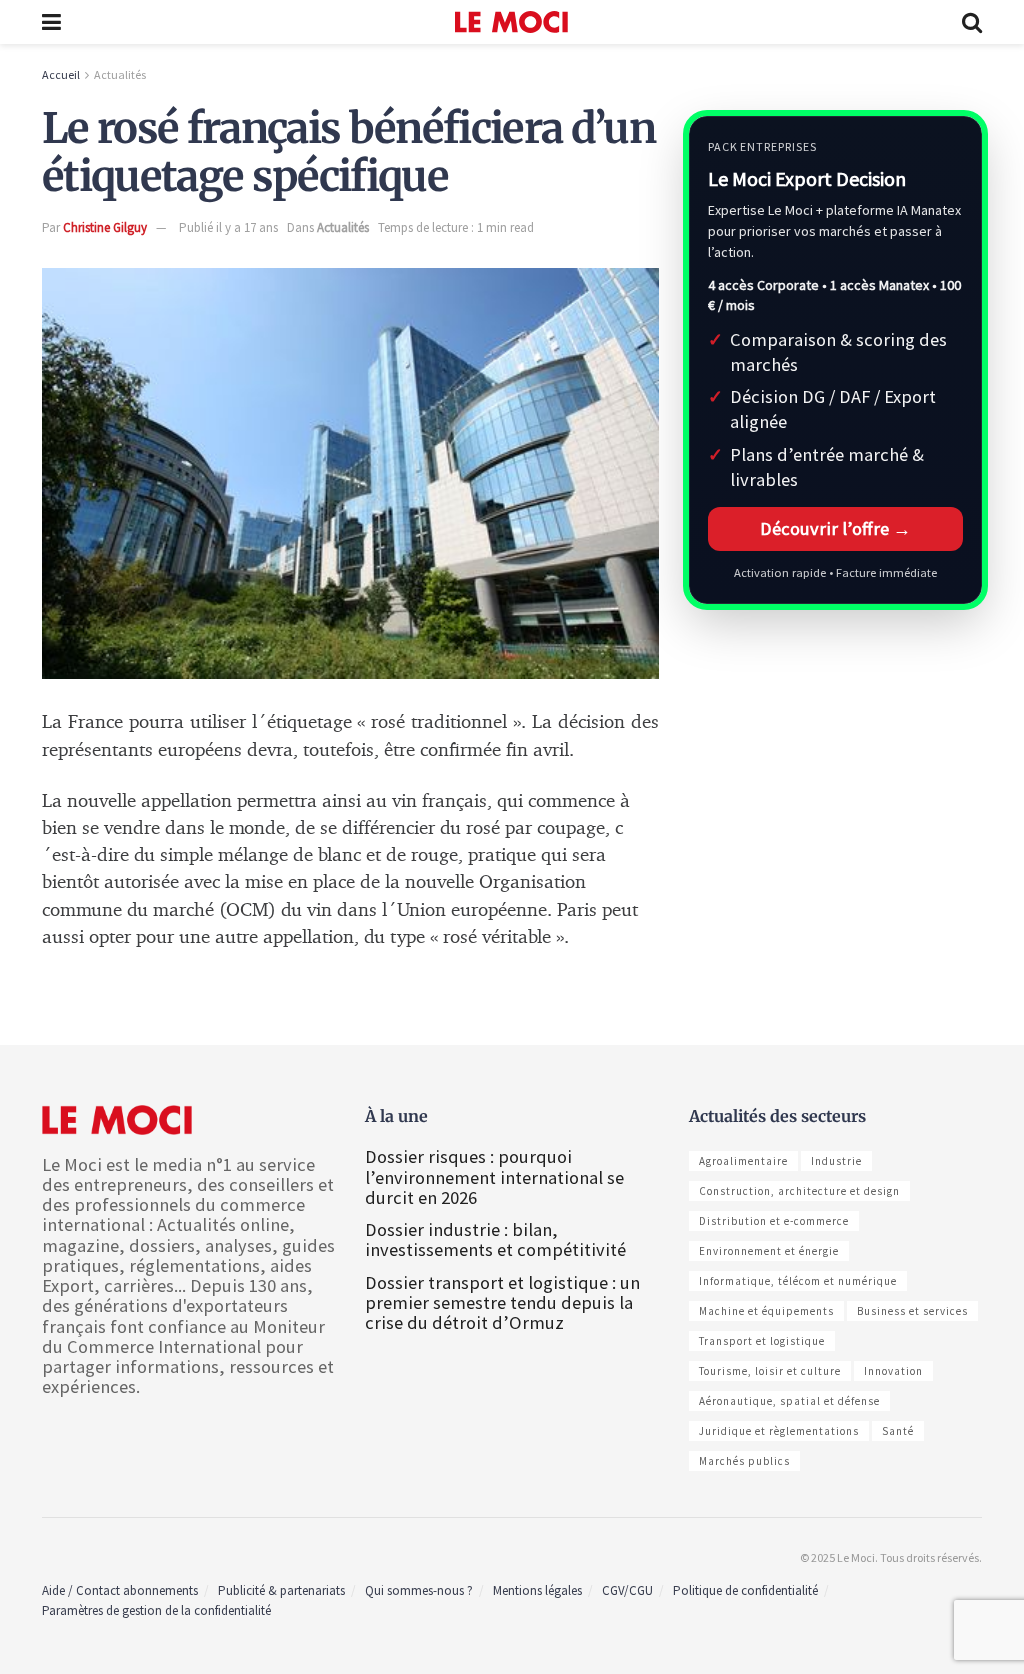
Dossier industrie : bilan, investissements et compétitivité (495, 1239)
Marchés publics (744, 1461)
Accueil (61, 74)
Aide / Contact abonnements (120, 1590)
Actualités (120, 74)
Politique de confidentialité (745, 1590)
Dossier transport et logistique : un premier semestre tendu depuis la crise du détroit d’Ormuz (502, 1302)
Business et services (912, 1311)
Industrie (836, 1161)
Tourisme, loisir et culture (770, 1371)
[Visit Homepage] (511, 22)
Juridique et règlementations (779, 1431)
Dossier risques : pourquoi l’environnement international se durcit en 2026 (494, 1176)
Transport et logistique (762, 1341)
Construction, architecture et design (799, 1191)
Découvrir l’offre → (835, 528)
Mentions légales (537, 1590)
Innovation (893, 1371)
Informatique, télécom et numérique (798, 1281)
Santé (898, 1431)
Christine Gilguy (105, 227)
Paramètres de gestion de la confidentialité (156, 1610)
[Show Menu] (51, 22)
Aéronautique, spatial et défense (789, 1401)
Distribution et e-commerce (774, 1221)
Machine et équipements (766, 1311)
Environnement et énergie (769, 1251)
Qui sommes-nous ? (419, 1590)
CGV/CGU (627, 1590)
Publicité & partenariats (281, 1590)
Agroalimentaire (743, 1161)
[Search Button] (972, 22)
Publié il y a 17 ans (228, 227)
